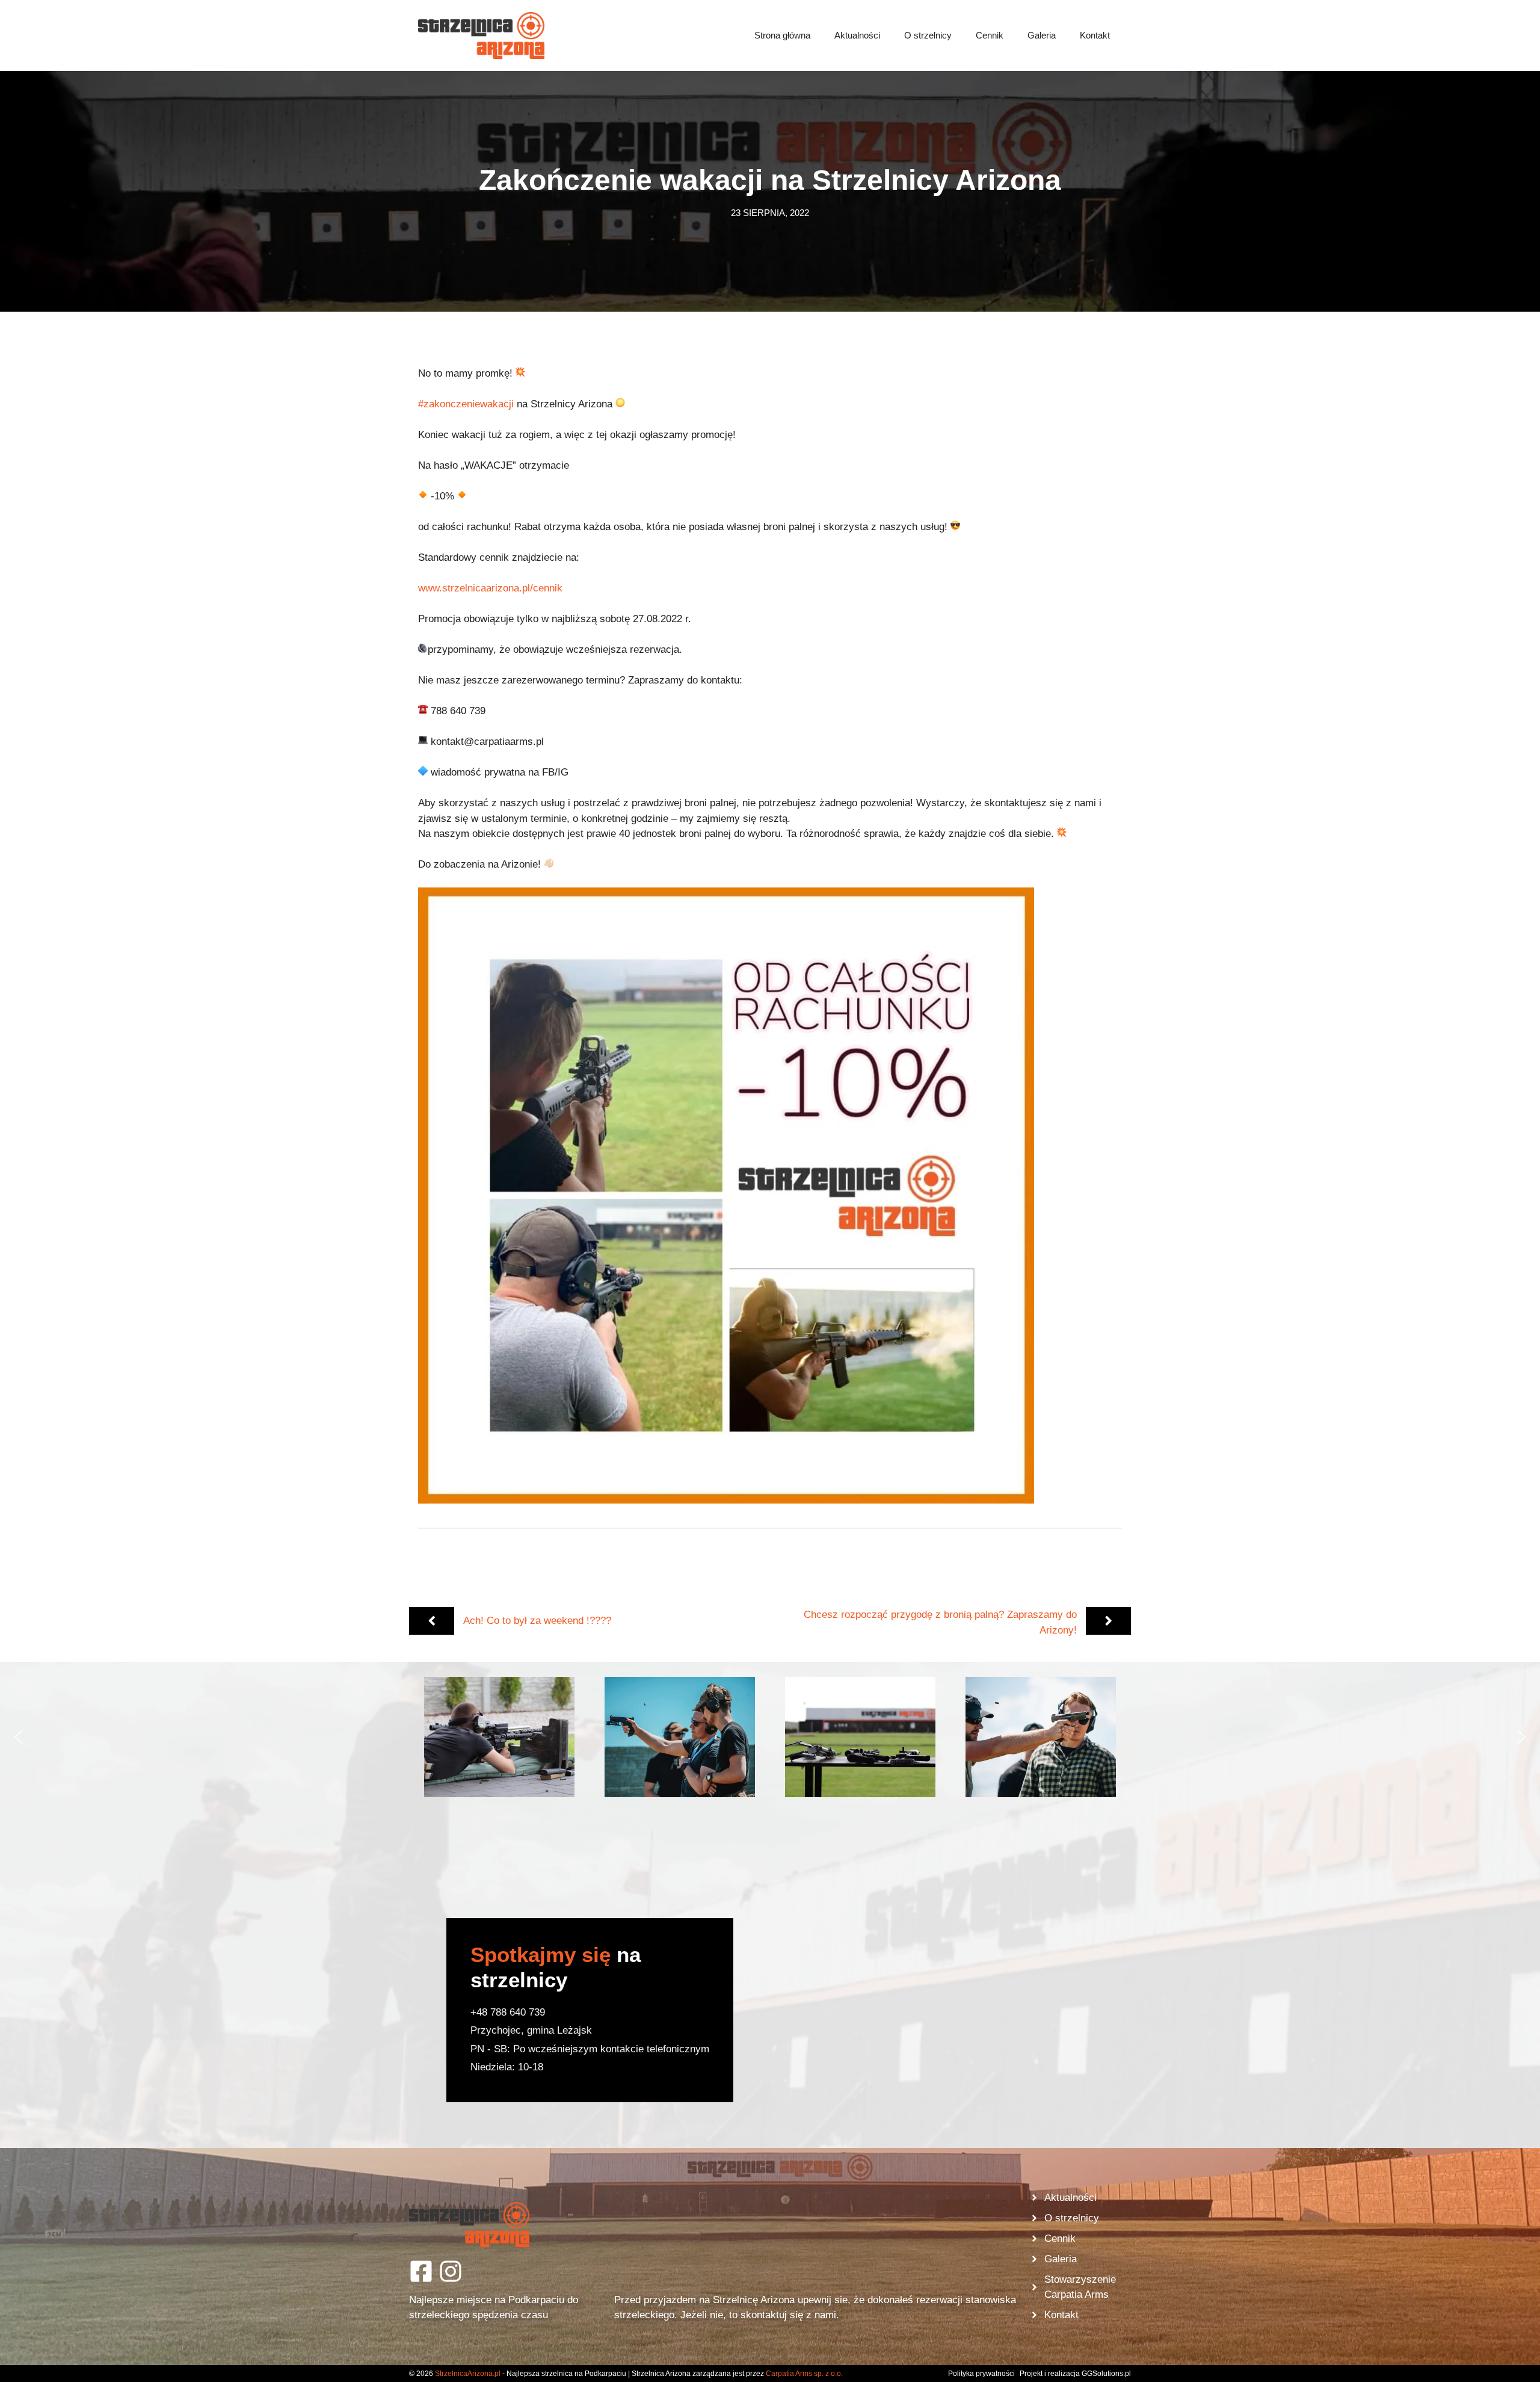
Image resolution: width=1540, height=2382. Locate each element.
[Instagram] (451, 2271)
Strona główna (782, 35)
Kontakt (1095, 35)
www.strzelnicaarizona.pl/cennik (490, 588)
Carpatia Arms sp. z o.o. (804, 2374)
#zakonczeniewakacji (466, 404)
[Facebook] (421, 2271)
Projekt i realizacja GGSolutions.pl (1075, 2374)
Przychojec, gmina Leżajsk (531, 2030)
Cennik (990, 35)
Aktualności (857, 35)
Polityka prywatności (981, 2374)
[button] (499, 1737)
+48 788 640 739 (508, 2012)
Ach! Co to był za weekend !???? (537, 1621)
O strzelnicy (928, 35)
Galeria (1042, 35)
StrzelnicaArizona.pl (468, 2374)
